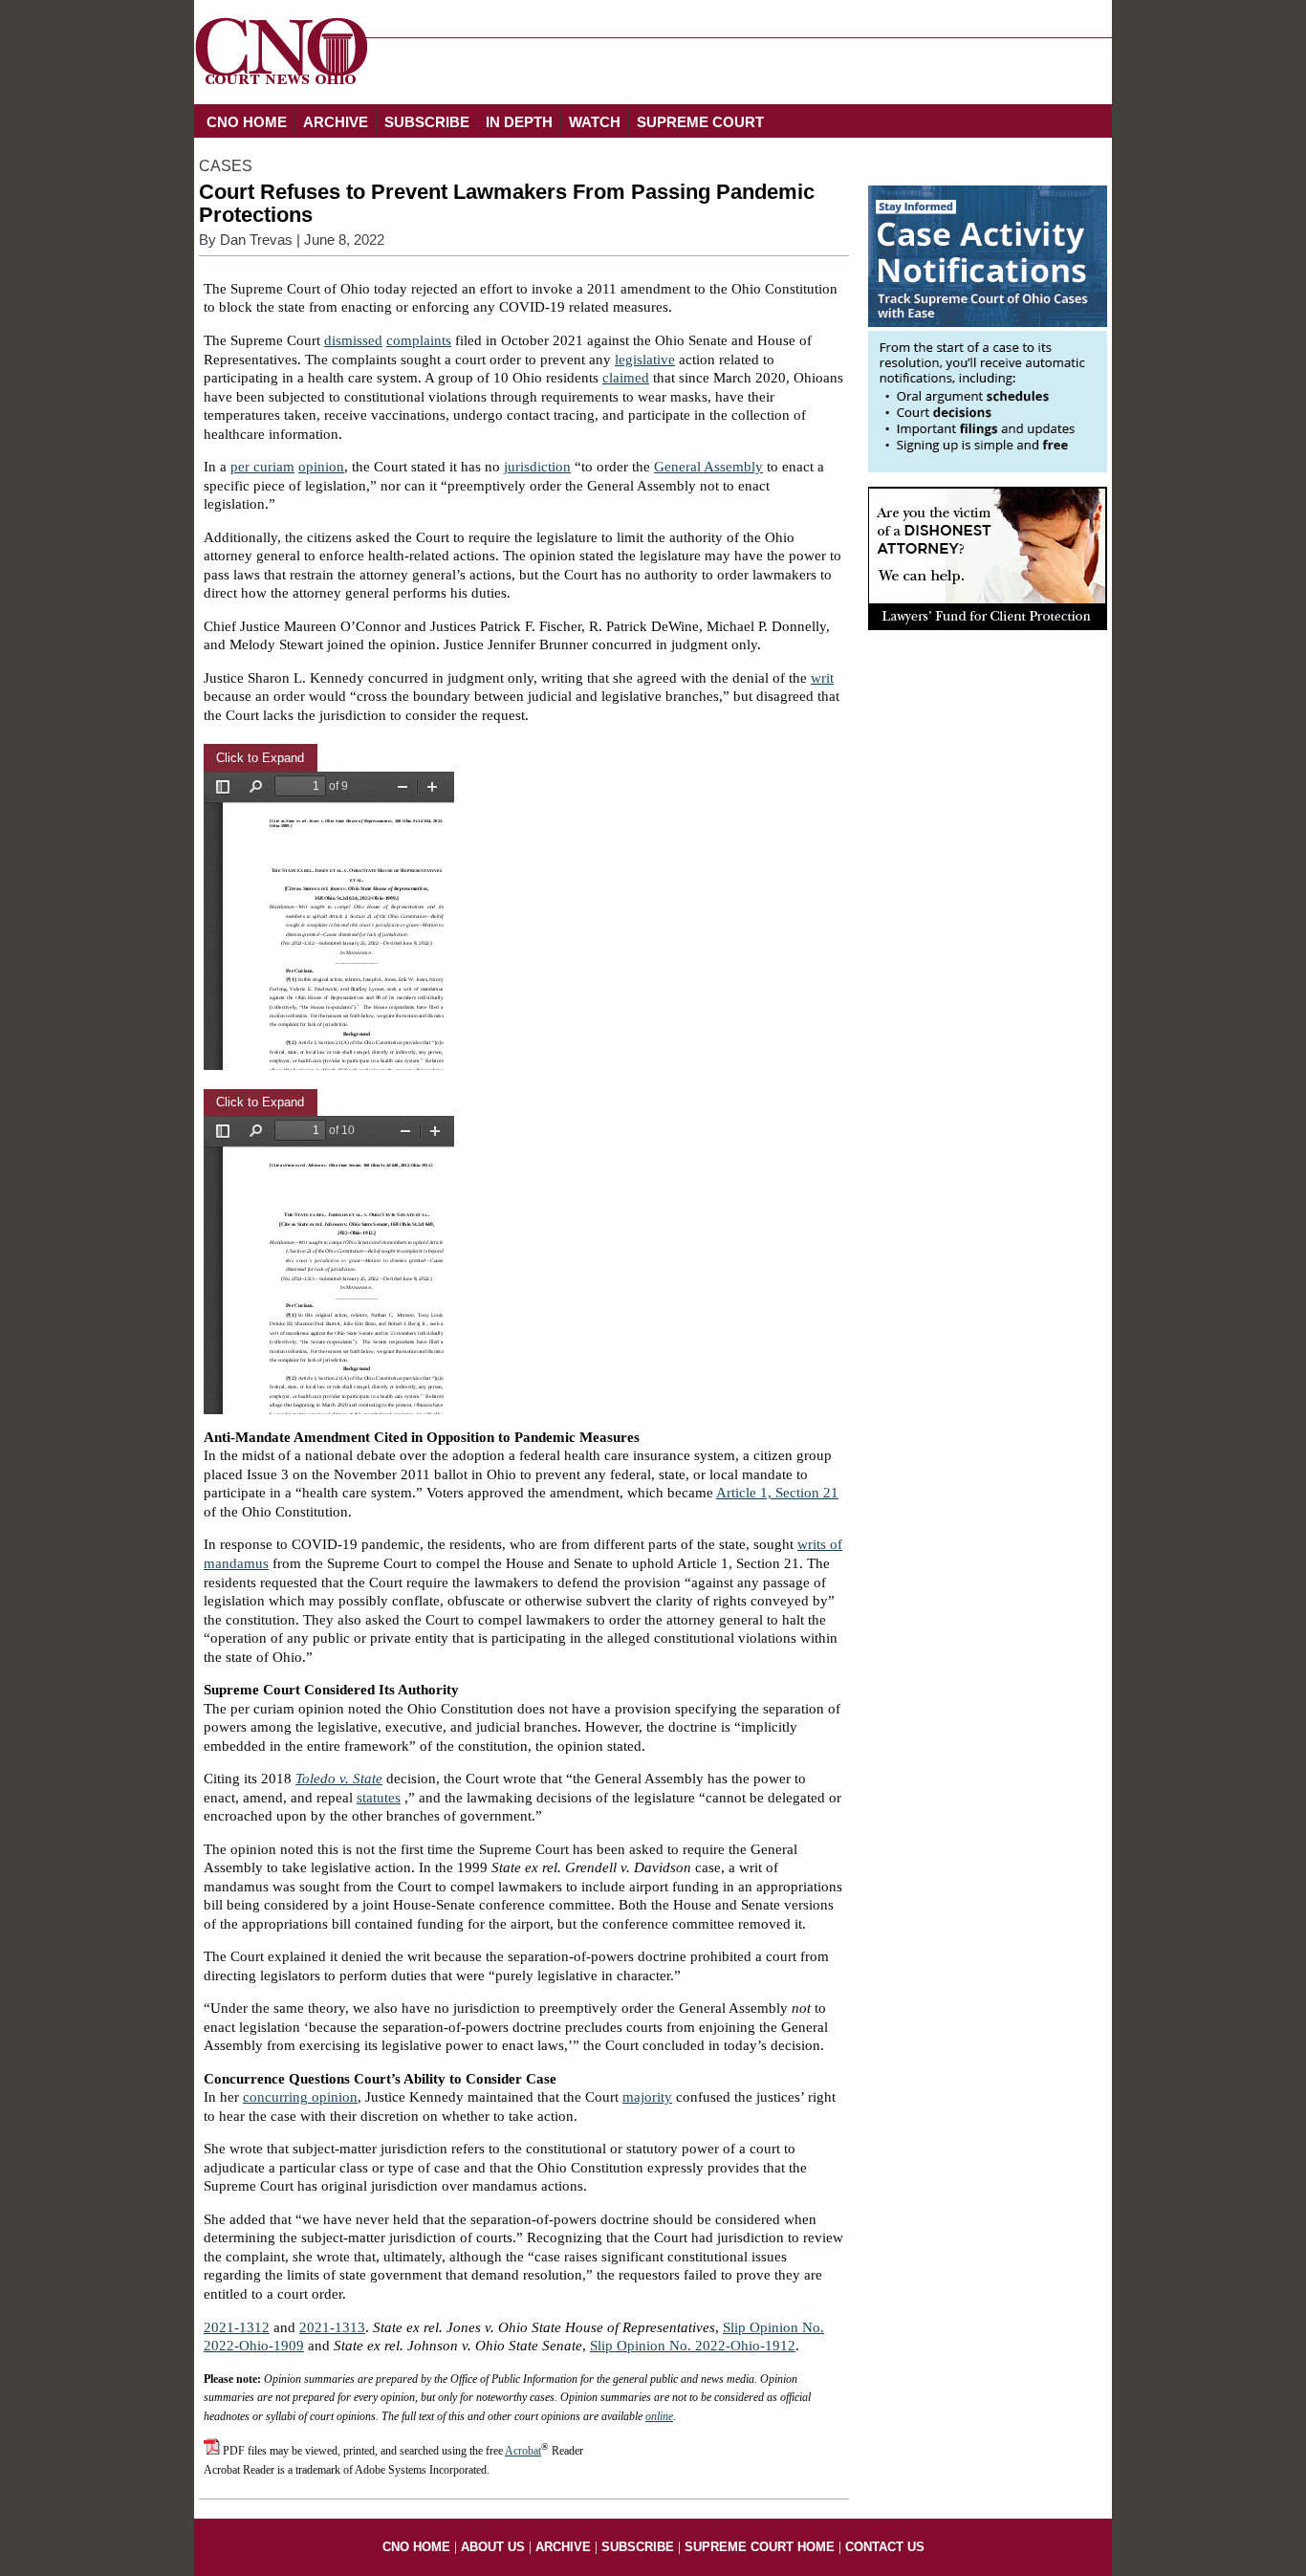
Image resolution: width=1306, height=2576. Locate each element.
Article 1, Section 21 (777, 1493)
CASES (226, 166)
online (659, 2416)
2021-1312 (237, 2327)
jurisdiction (537, 467)
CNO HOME (247, 122)
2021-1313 (332, 2327)
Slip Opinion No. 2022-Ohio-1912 (693, 2346)
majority (647, 2097)
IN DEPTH (519, 122)
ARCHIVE (336, 122)
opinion (321, 467)
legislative (645, 360)
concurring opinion (300, 2097)
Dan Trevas (256, 240)
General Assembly (708, 467)
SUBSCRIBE (427, 122)
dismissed (353, 340)
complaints (419, 340)
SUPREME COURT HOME (760, 2547)
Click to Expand (260, 758)
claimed (626, 378)
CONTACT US (885, 2547)
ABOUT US (493, 2547)
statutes (379, 1798)
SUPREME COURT (700, 122)
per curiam (262, 467)
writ (822, 678)
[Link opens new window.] (988, 468)
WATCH (595, 122)
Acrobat (523, 2451)
